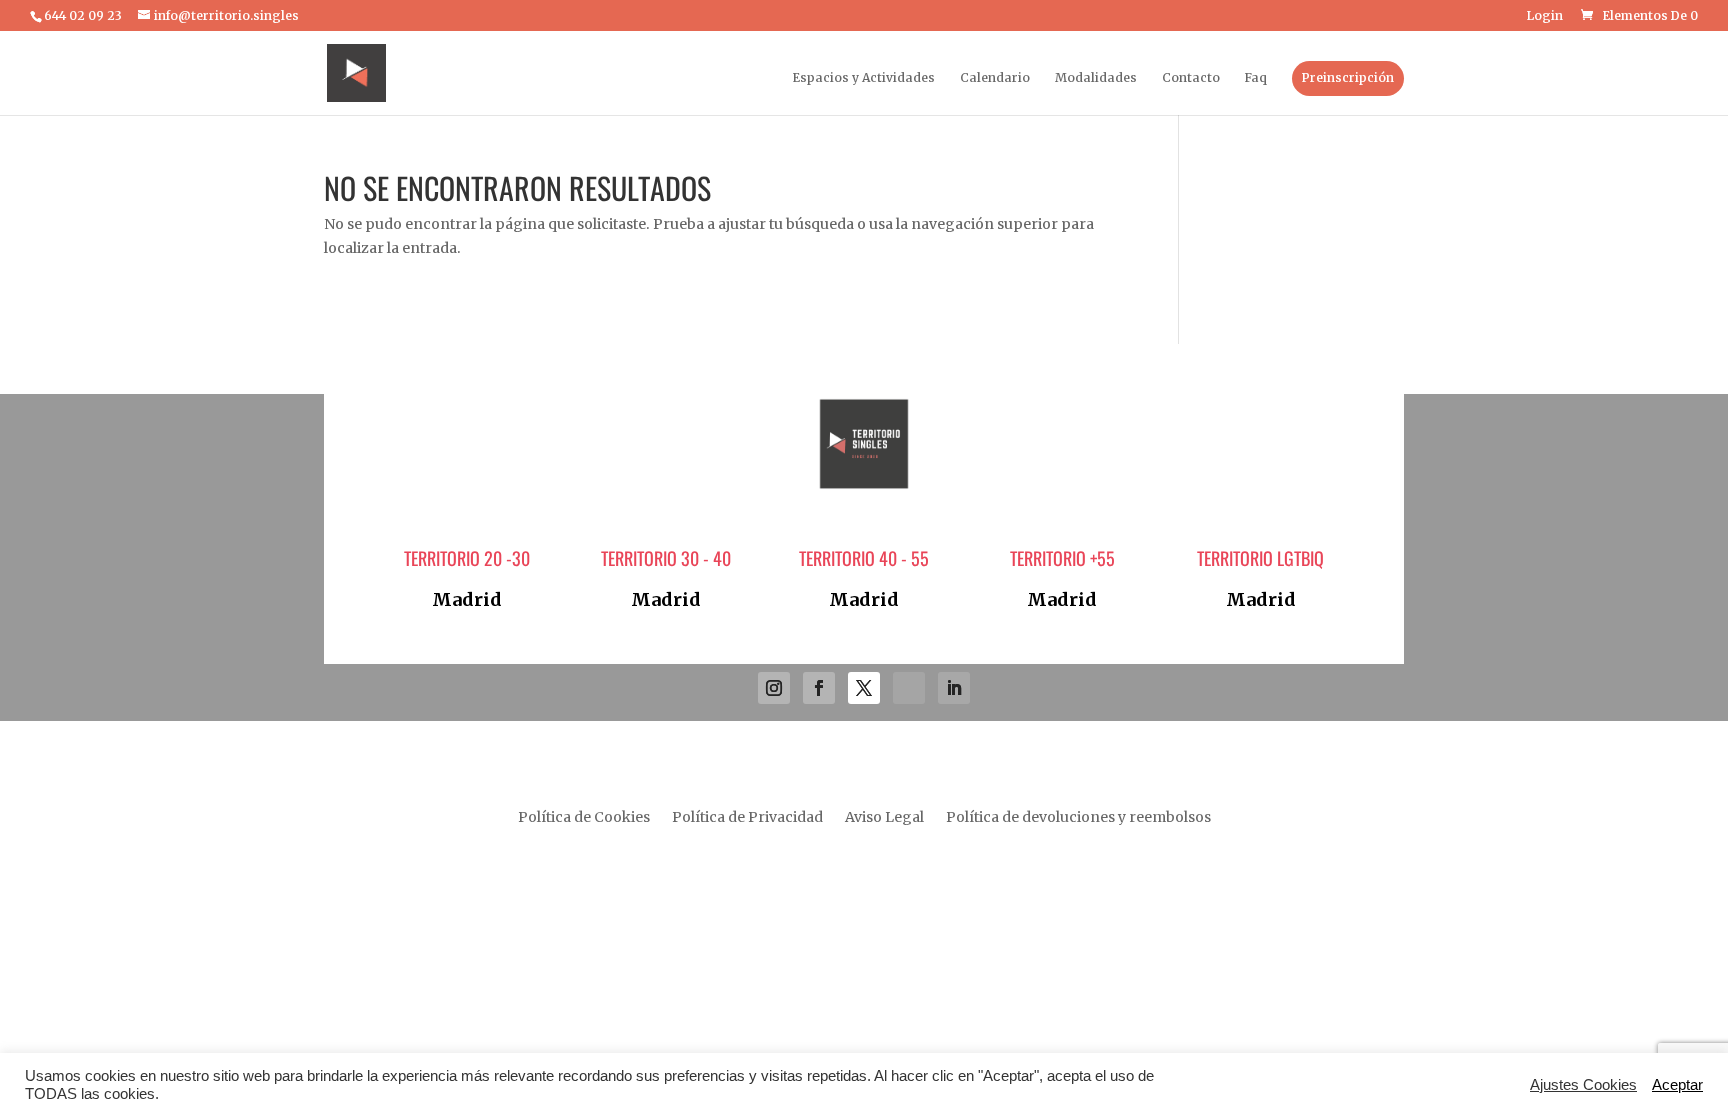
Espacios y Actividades (864, 78)
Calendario (995, 78)
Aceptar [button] (1677, 1085)
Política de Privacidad (747, 818)
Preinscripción (1348, 77)
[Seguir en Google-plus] (909, 688)
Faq (1256, 78)
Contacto (1191, 78)
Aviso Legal (884, 818)
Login (1545, 16)
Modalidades (1096, 78)
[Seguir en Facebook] (819, 688)
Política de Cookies (584, 818)
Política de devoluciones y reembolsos (1078, 818)
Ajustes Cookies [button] (1583, 1085)
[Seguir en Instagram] (774, 688)
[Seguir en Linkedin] (954, 688)
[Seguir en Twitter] (864, 688)
